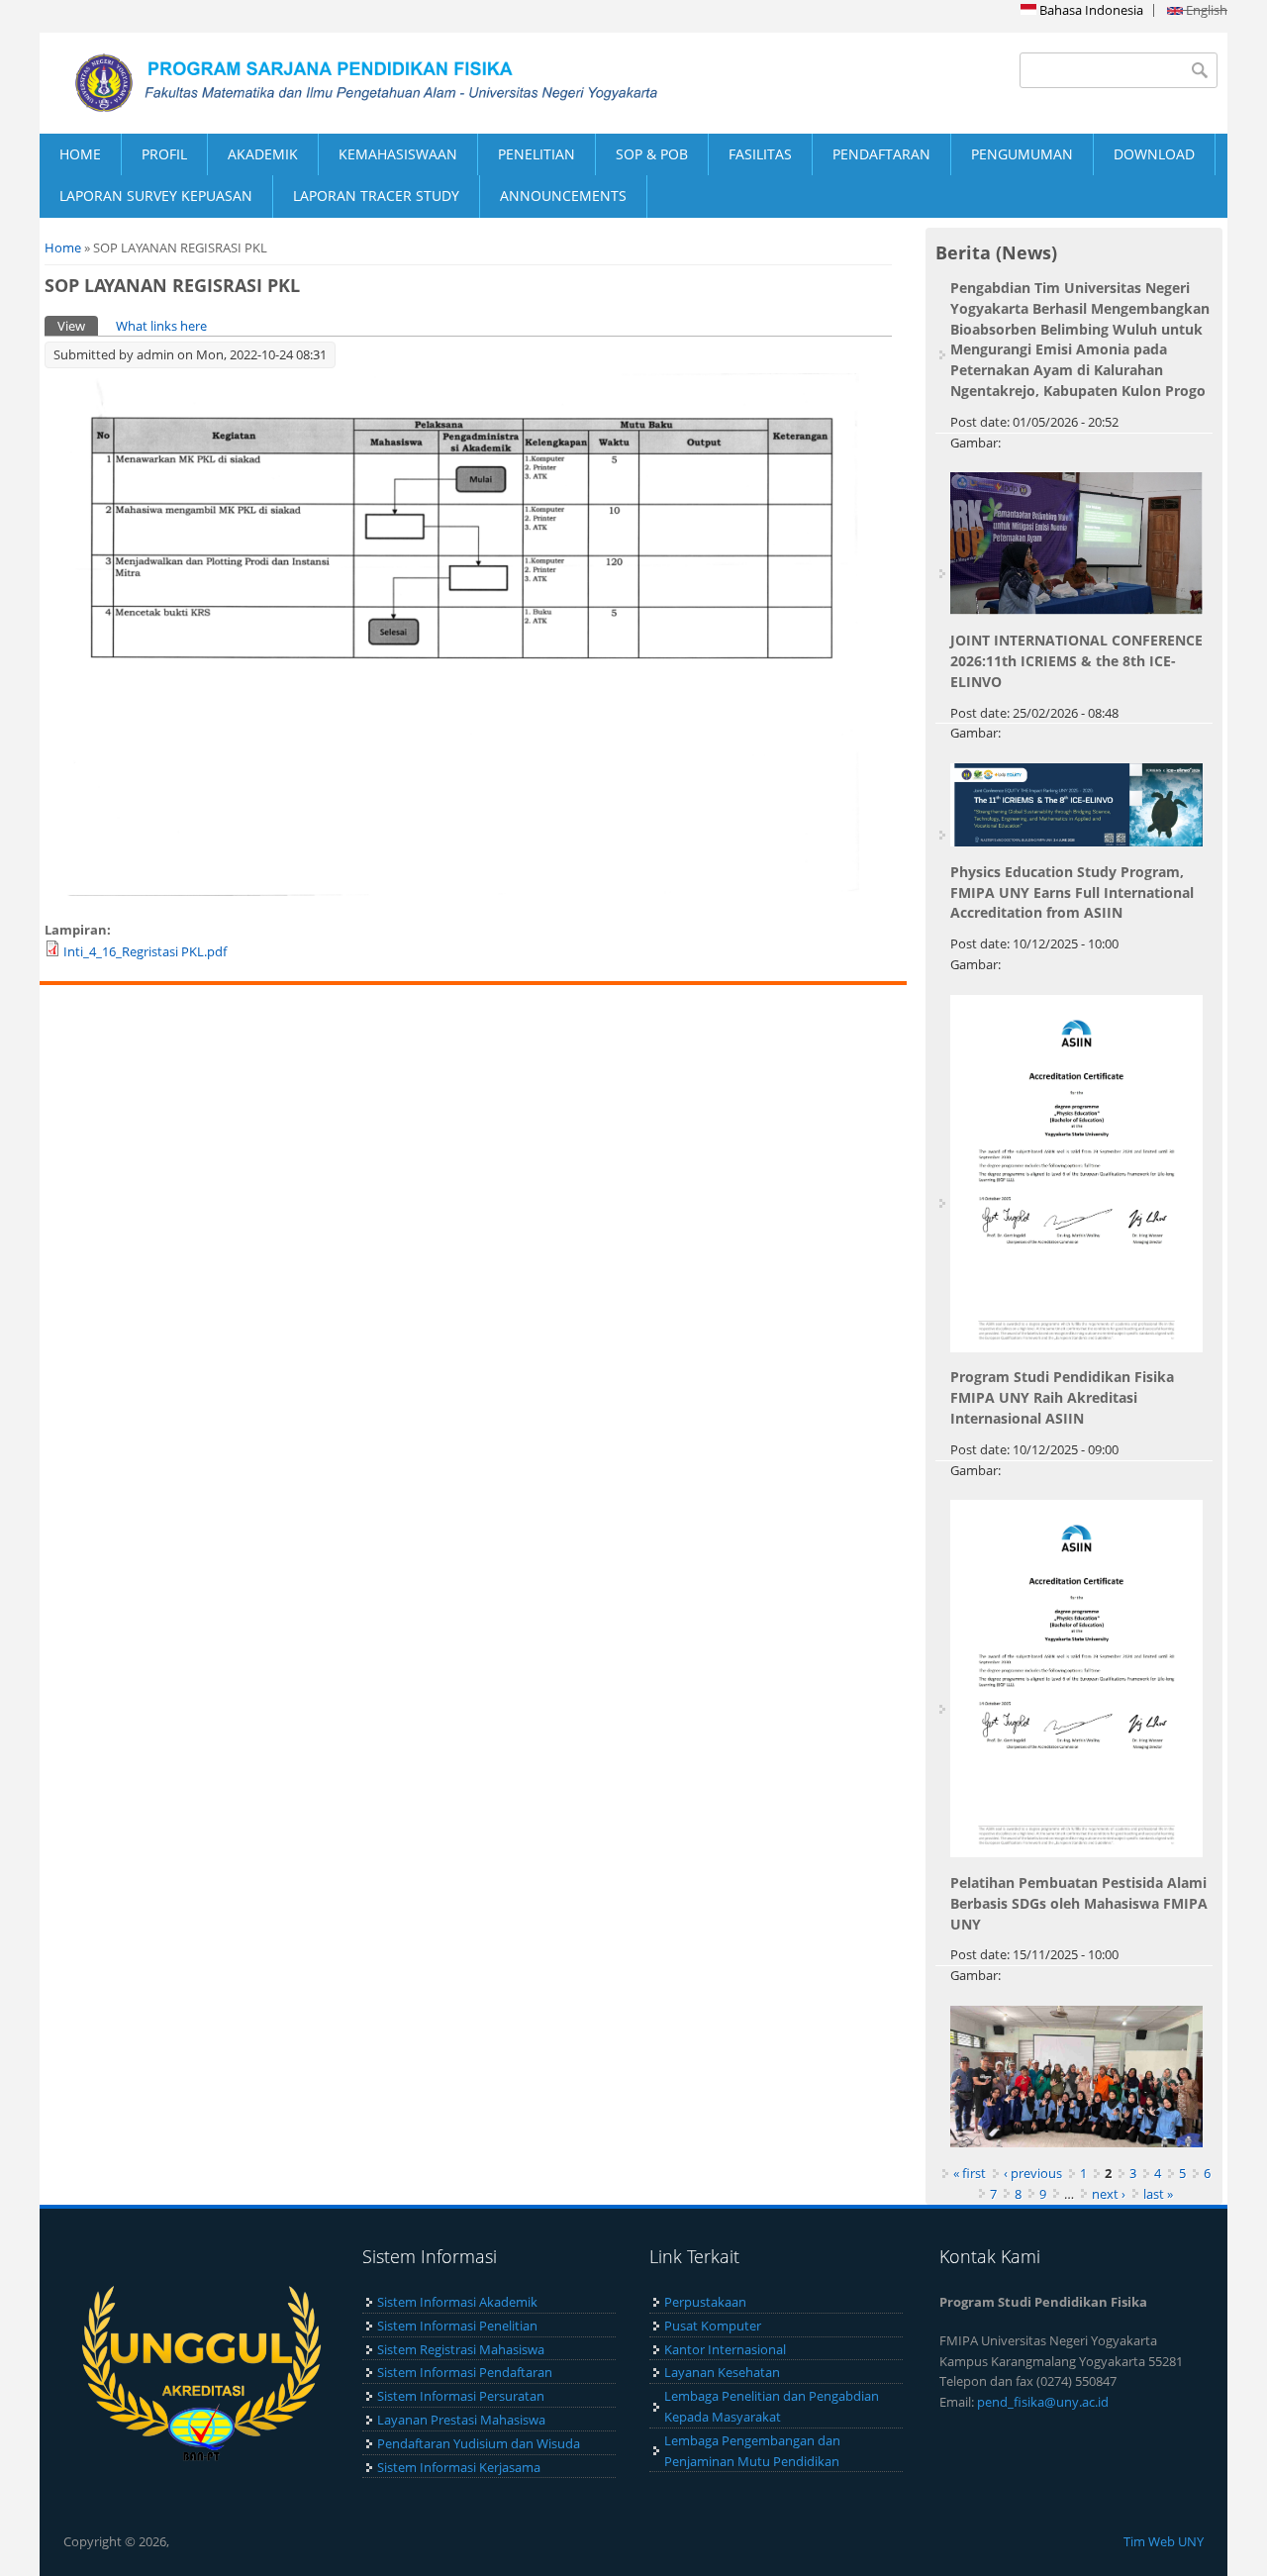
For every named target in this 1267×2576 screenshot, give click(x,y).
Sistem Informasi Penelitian (457, 2326)
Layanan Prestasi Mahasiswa (461, 2420)
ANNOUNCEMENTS (563, 196)
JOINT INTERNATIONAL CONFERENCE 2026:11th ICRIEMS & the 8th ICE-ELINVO (1076, 661)
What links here (161, 326)
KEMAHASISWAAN (398, 154)
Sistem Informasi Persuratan (461, 2396)
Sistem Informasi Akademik (457, 2302)
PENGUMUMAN (1022, 154)
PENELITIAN (536, 154)
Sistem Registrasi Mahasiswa (461, 2349)
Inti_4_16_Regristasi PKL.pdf (145, 951)
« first (970, 2173)
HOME (80, 154)
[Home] (337, 83)
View (78, 326)
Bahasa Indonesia (1090, 10)
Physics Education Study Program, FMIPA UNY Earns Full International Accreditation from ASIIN (1072, 892)
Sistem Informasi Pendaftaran (465, 2372)
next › (1109, 2194)
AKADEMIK (263, 154)
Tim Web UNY (1164, 2541)
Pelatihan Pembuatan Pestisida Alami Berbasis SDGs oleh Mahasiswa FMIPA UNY (1079, 1903)
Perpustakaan (705, 2302)
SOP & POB (652, 154)
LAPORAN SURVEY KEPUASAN (156, 196)
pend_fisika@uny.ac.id (1043, 2402)
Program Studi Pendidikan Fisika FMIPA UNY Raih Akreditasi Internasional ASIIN (1062, 1397)
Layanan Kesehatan (722, 2372)
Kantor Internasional (725, 2349)
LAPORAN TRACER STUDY (376, 196)
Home (63, 248)
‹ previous (1033, 2173)
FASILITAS (760, 154)
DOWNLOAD (1154, 154)
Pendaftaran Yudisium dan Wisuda (479, 2443)
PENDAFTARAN (881, 154)
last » (1158, 2194)
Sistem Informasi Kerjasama (459, 2467)
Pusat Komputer (713, 2326)
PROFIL (164, 154)
